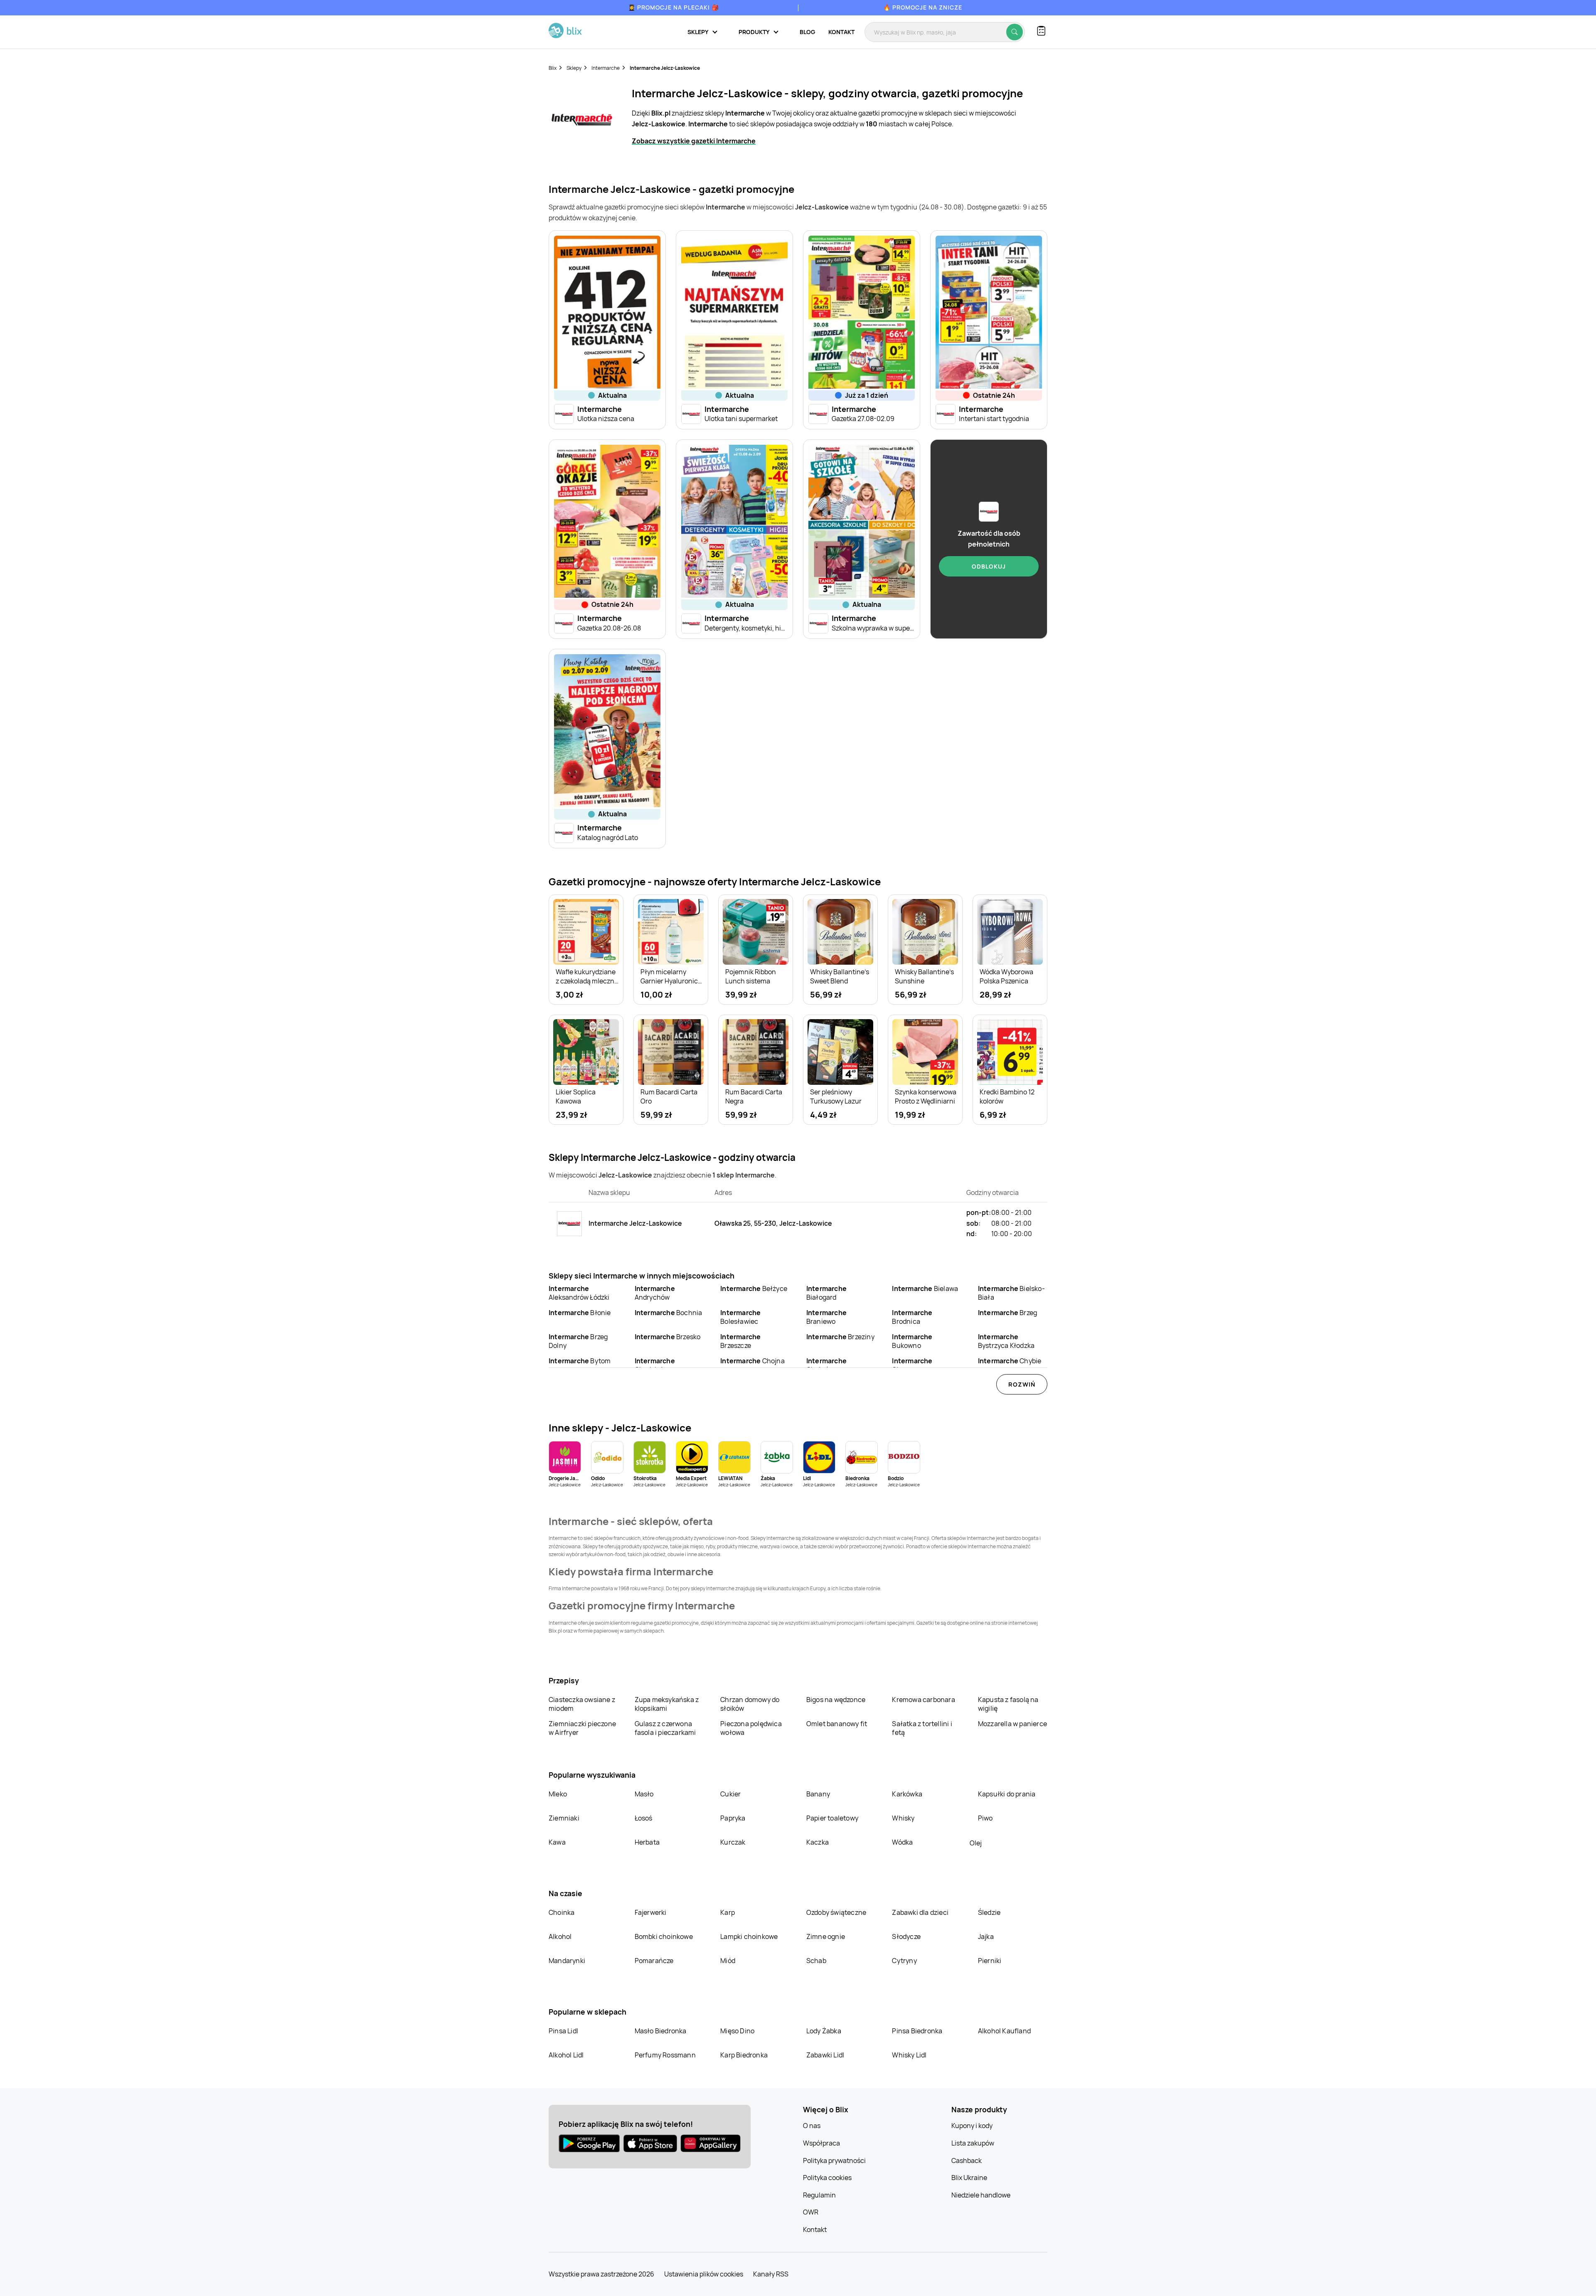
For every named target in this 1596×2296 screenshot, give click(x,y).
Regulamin (819, 2195)
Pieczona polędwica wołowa (751, 1728)
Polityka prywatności (834, 2161)
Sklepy (574, 68)
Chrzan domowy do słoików (750, 1704)
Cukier (730, 1794)
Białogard (826, 1293)
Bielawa (925, 1288)
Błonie (580, 1313)
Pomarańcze (654, 1961)
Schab (816, 1961)
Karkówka (907, 1794)
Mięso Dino (737, 2031)
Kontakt (841, 32)
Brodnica (912, 1317)
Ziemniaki (564, 1818)
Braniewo (826, 1317)
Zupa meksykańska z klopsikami (667, 1704)
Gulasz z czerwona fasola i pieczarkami (665, 1728)
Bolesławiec (740, 1317)
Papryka (733, 1818)
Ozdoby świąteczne (836, 1912)
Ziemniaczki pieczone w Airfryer (582, 1728)
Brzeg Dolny (578, 1341)
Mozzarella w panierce (1012, 1724)
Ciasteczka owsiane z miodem (582, 1704)
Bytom (580, 1361)
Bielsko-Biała (1011, 1293)
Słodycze (906, 1936)
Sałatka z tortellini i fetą (922, 1728)
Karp (728, 1912)
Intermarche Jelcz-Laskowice (665, 68)
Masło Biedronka (661, 2031)
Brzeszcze (740, 1341)
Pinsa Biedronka (917, 2031)
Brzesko (668, 1337)
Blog (807, 32)
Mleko (558, 1794)
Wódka (902, 1842)
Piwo (985, 1818)
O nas (812, 2126)
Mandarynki (567, 1961)
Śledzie (989, 1912)
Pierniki (990, 1961)
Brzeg (1007, 1313)
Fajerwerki (651, 1912)
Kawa (557, 1842)
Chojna (752, 1361)
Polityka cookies (827, 2178)
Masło (644, 1794)
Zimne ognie (826, 1936)
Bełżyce (754, 1288)
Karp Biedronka (744, 2055)
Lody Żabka (824, 2031)
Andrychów (655, 1293)
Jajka (986, 1936)
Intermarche (606, 68)
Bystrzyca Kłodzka (1006, 1341)
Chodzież (655, 1365)
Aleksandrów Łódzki (579, 1293)
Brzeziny (840, 1337)
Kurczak (733, 1842)
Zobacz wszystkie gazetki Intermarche (694, 141)
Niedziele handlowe (981, 2195)
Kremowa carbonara (923, 1700)
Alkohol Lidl (566, 2055)
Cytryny (904, 1961)
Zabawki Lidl (825, 2055)
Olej (976, 1843)
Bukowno (912, 1341)
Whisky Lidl (909, 2055)
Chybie (1010, 1361)
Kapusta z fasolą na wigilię (1008, 1704)
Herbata (647, 1842)
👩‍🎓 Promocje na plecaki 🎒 (674, 7)
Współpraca (821, 2143)
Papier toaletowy (832, 1818)
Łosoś (644, 1818)
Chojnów (826, 1365)
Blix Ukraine (969, 2178)
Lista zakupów (973, 2143)
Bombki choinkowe (664, 1936)
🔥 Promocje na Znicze (923, 7)
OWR (811, 2212)
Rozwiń (1022, 1384)
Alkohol (560, 1936)
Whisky (903, 1818)
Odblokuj (989, 566)
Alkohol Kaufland (1004, 2031)
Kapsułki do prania (1007, 1794)
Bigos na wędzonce (836, 1700)
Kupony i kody (972, 2126)
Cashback (967, 2161)
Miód (728, 1961)
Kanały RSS (771, 2274)
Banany (818, 1794)
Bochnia (669, 1313)
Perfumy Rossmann (665, 2055)
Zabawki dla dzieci (920, 1912)
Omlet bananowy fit (837, 1724)
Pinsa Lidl (563, 2031)
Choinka (562, 1912)
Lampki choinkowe (749, 1936)
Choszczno (912, 1365)
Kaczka (818, 1842)
